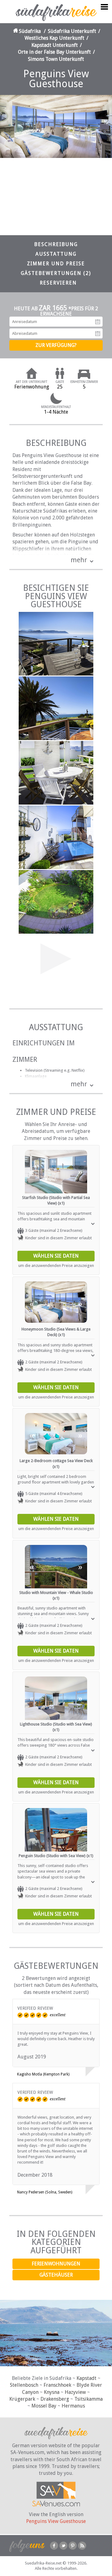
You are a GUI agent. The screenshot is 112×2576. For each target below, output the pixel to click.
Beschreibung (56, 244)
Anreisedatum (98, 322)
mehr (79, 560)
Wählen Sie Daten (56, 1256)
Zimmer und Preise (56, 264)
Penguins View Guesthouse (56, 2521)
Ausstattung (56, 254)
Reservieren (58, 283)
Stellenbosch (24, 2385)
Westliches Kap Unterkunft (54, 38)
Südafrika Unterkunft (72, 31)
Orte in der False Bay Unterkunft (54, 52)
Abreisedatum (98, 334)
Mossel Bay (44, 2406)
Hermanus (73, 2406)
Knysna (52, 2392)
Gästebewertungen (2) (56, 273)
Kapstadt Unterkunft (55, 45)
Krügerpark (22, 2399)
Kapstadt (86, 2378)
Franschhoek (57, 2385)
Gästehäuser (56, 2275)
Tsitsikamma (89, 2399)
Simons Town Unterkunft (56, 59)
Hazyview (75, 2392)
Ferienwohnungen (56, 2264)
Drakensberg (55, 2399)
